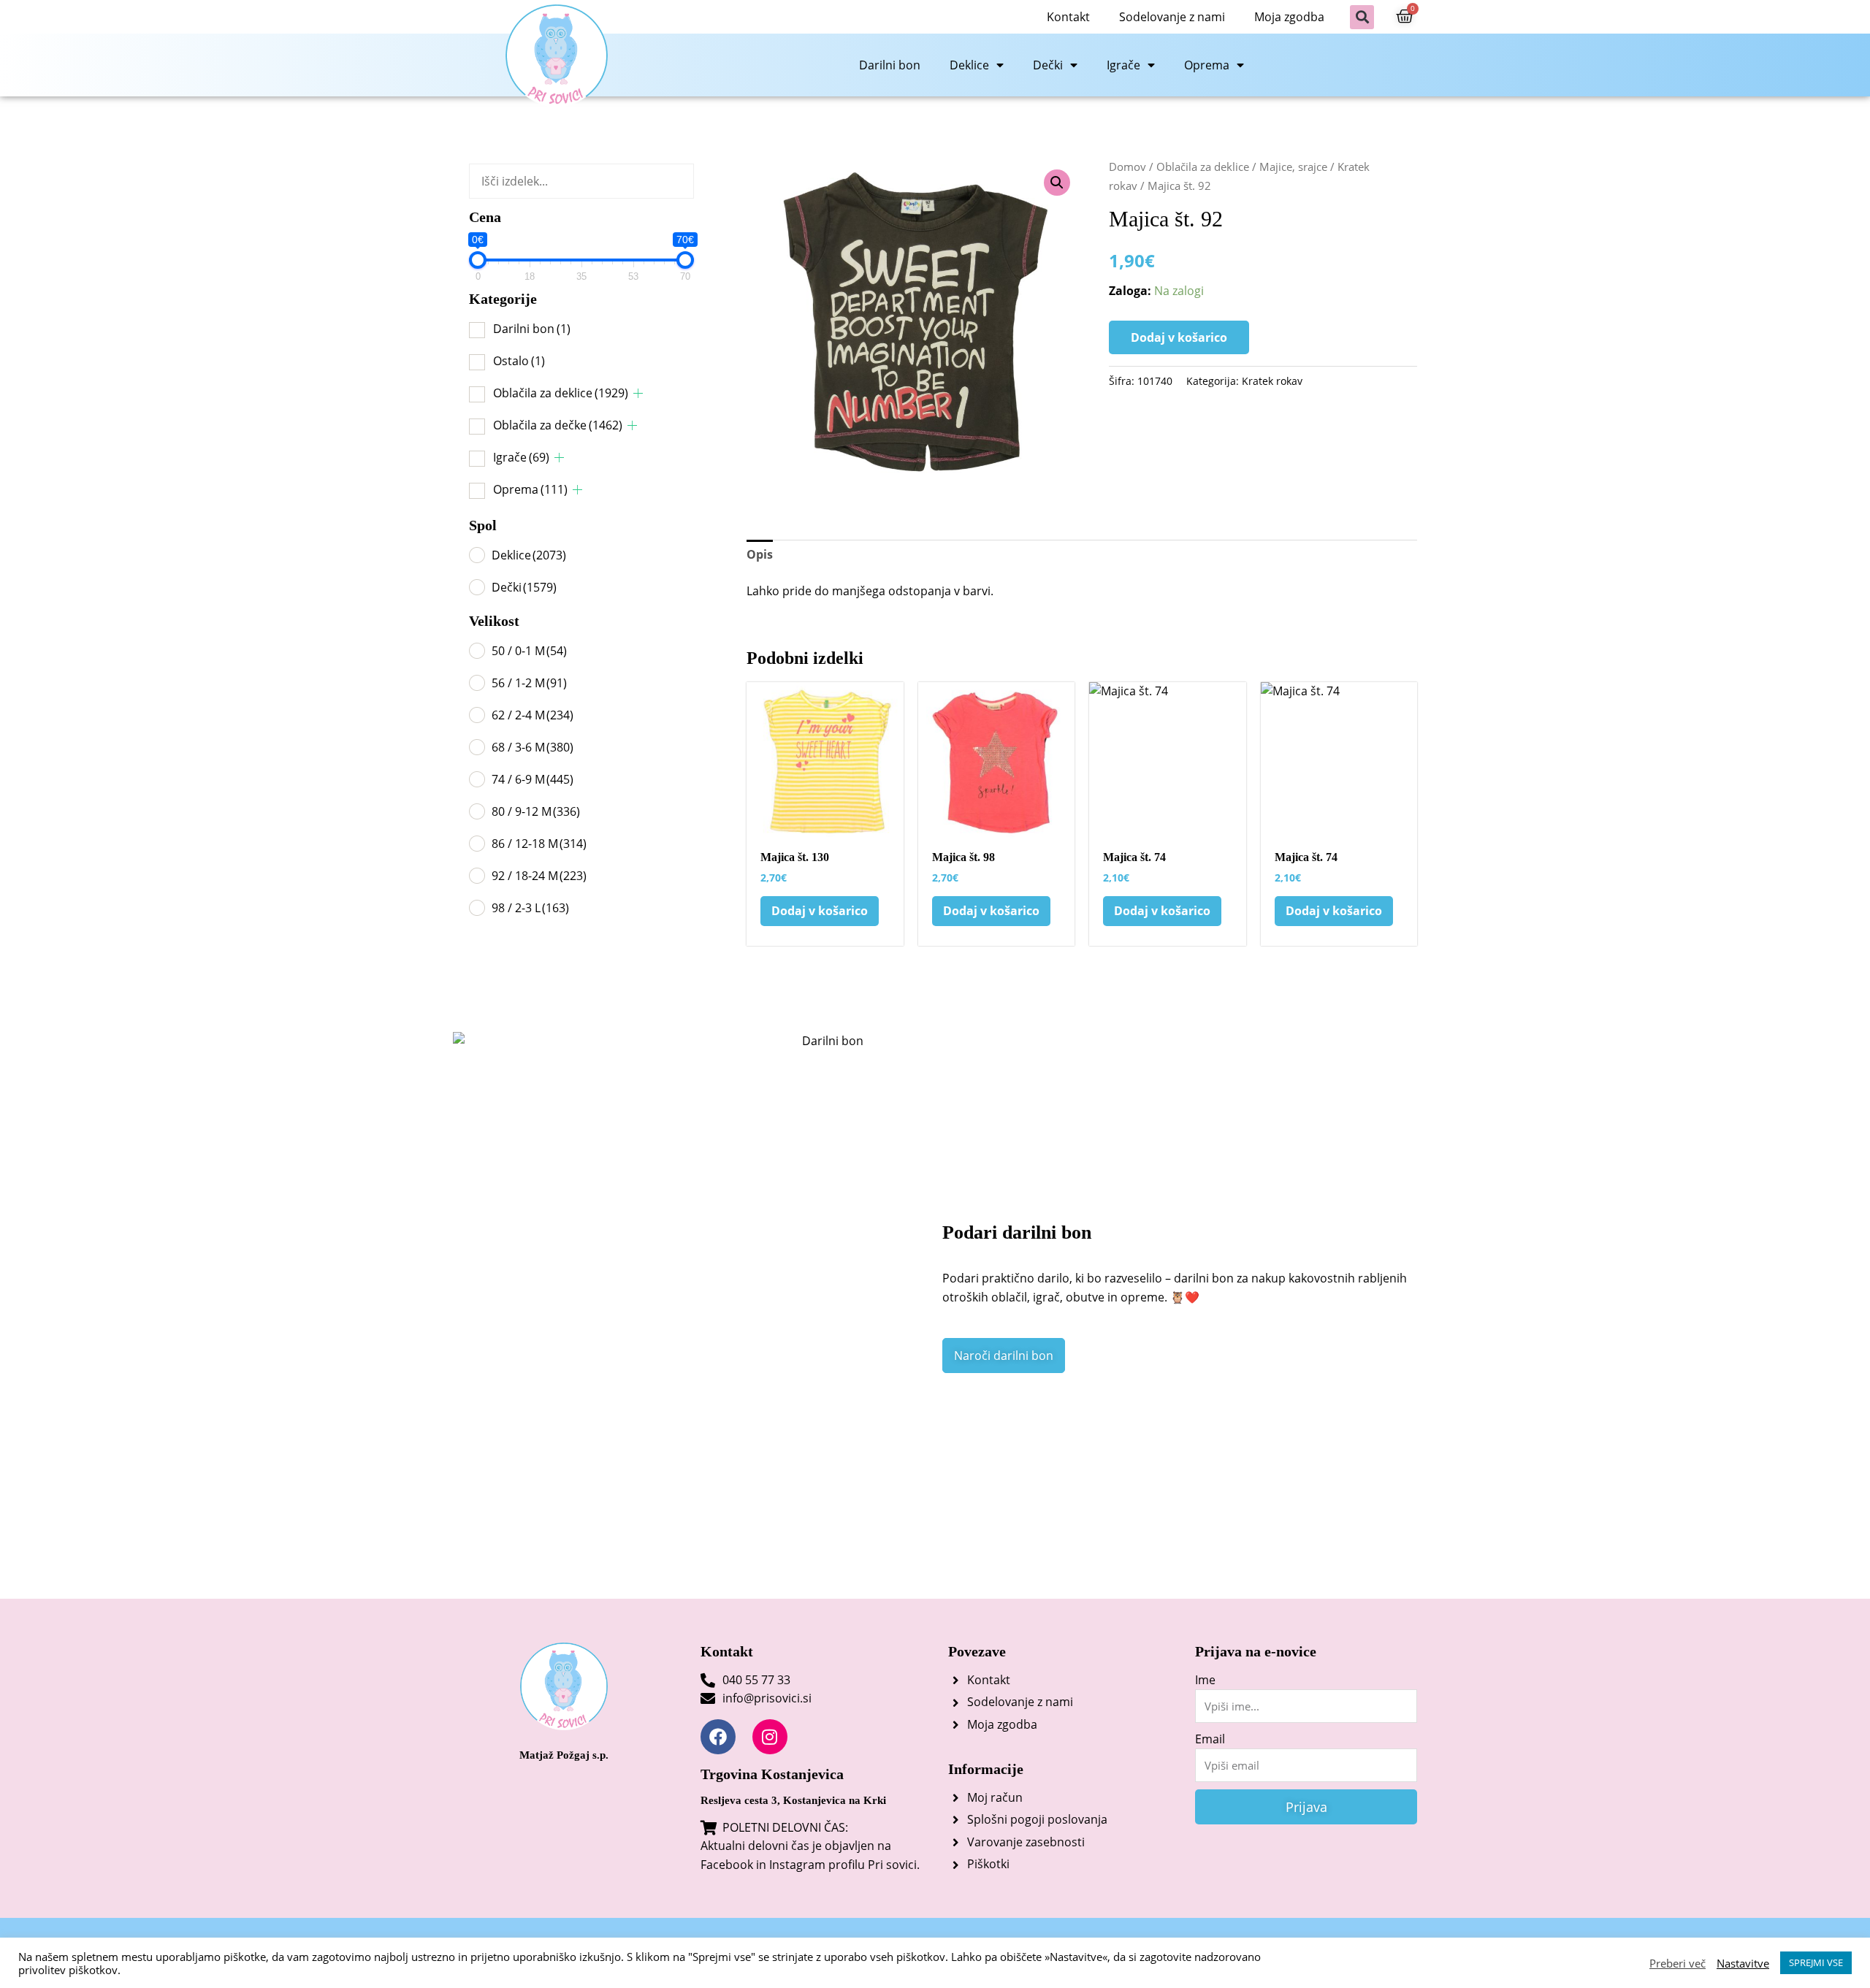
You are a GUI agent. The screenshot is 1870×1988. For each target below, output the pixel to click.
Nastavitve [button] (1743, 1963)
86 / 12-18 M (539, 844)
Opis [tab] (760, 554)
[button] (1362, 17)
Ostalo (519, 361)
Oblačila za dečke (558, 425)
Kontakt (1068, 17)
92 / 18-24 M (539, 876)
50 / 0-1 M (529, 651)
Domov (1127, 167)
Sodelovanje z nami (1172, 17)
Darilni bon (890, 65)
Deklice (969, 65)
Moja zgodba (1289, 17)
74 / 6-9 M (533, 779)
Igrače (1123, 65)
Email (1210, 1739)
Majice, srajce (1293, 167)
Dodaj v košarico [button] (820, 911)
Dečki (1048, 65)
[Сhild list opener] (638, 393)
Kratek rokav (1272, 381)
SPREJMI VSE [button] (1816, 1962)
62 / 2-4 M (533, 715)
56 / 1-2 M (529, 683)
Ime (1205, 1680)
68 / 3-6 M (533, 747)
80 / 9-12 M (536, 811)
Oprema (1207, 65)
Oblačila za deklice (561, 393)
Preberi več (1678, 1963)
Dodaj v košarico (1179, 337)
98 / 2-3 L (530, 908)
